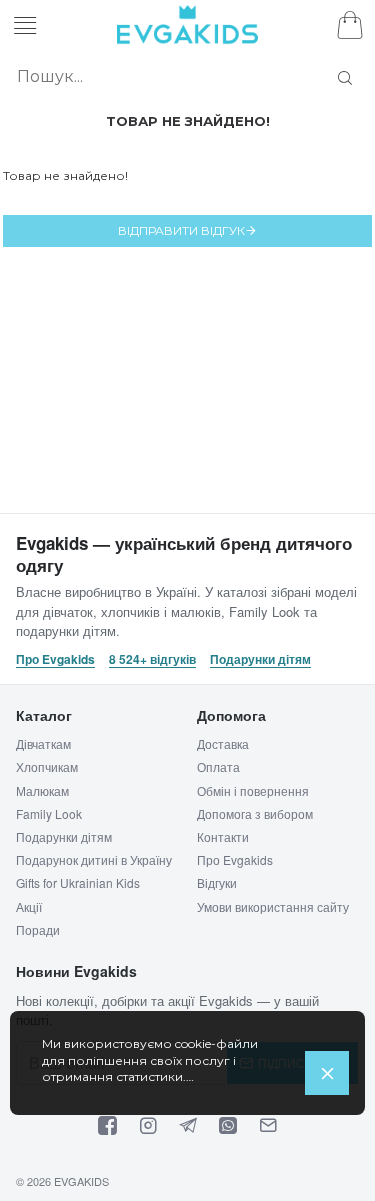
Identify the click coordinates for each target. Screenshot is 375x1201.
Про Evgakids (55, 659)
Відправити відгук (181, 230)
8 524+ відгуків (152, 659)
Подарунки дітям (260, 659)
